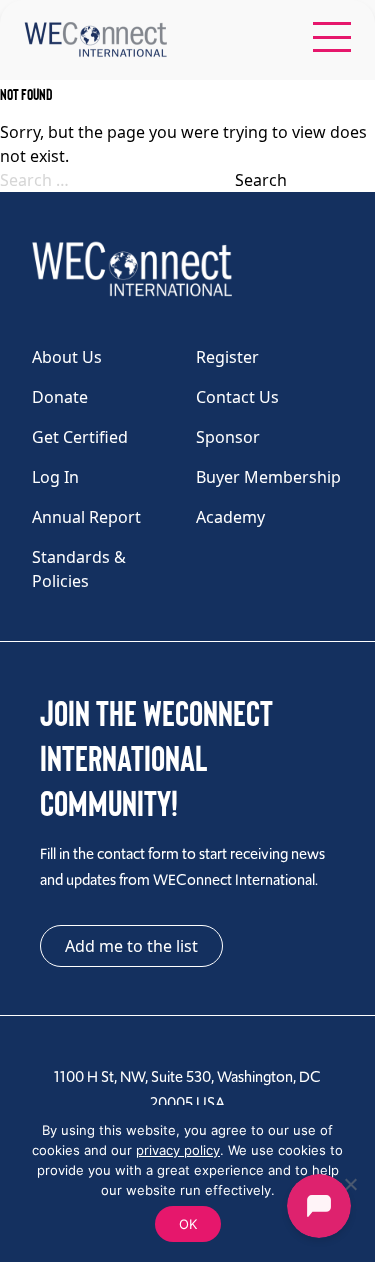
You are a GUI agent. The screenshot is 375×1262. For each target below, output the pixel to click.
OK (188, 1224)
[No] (350, 1184)
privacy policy (178, 1150)
